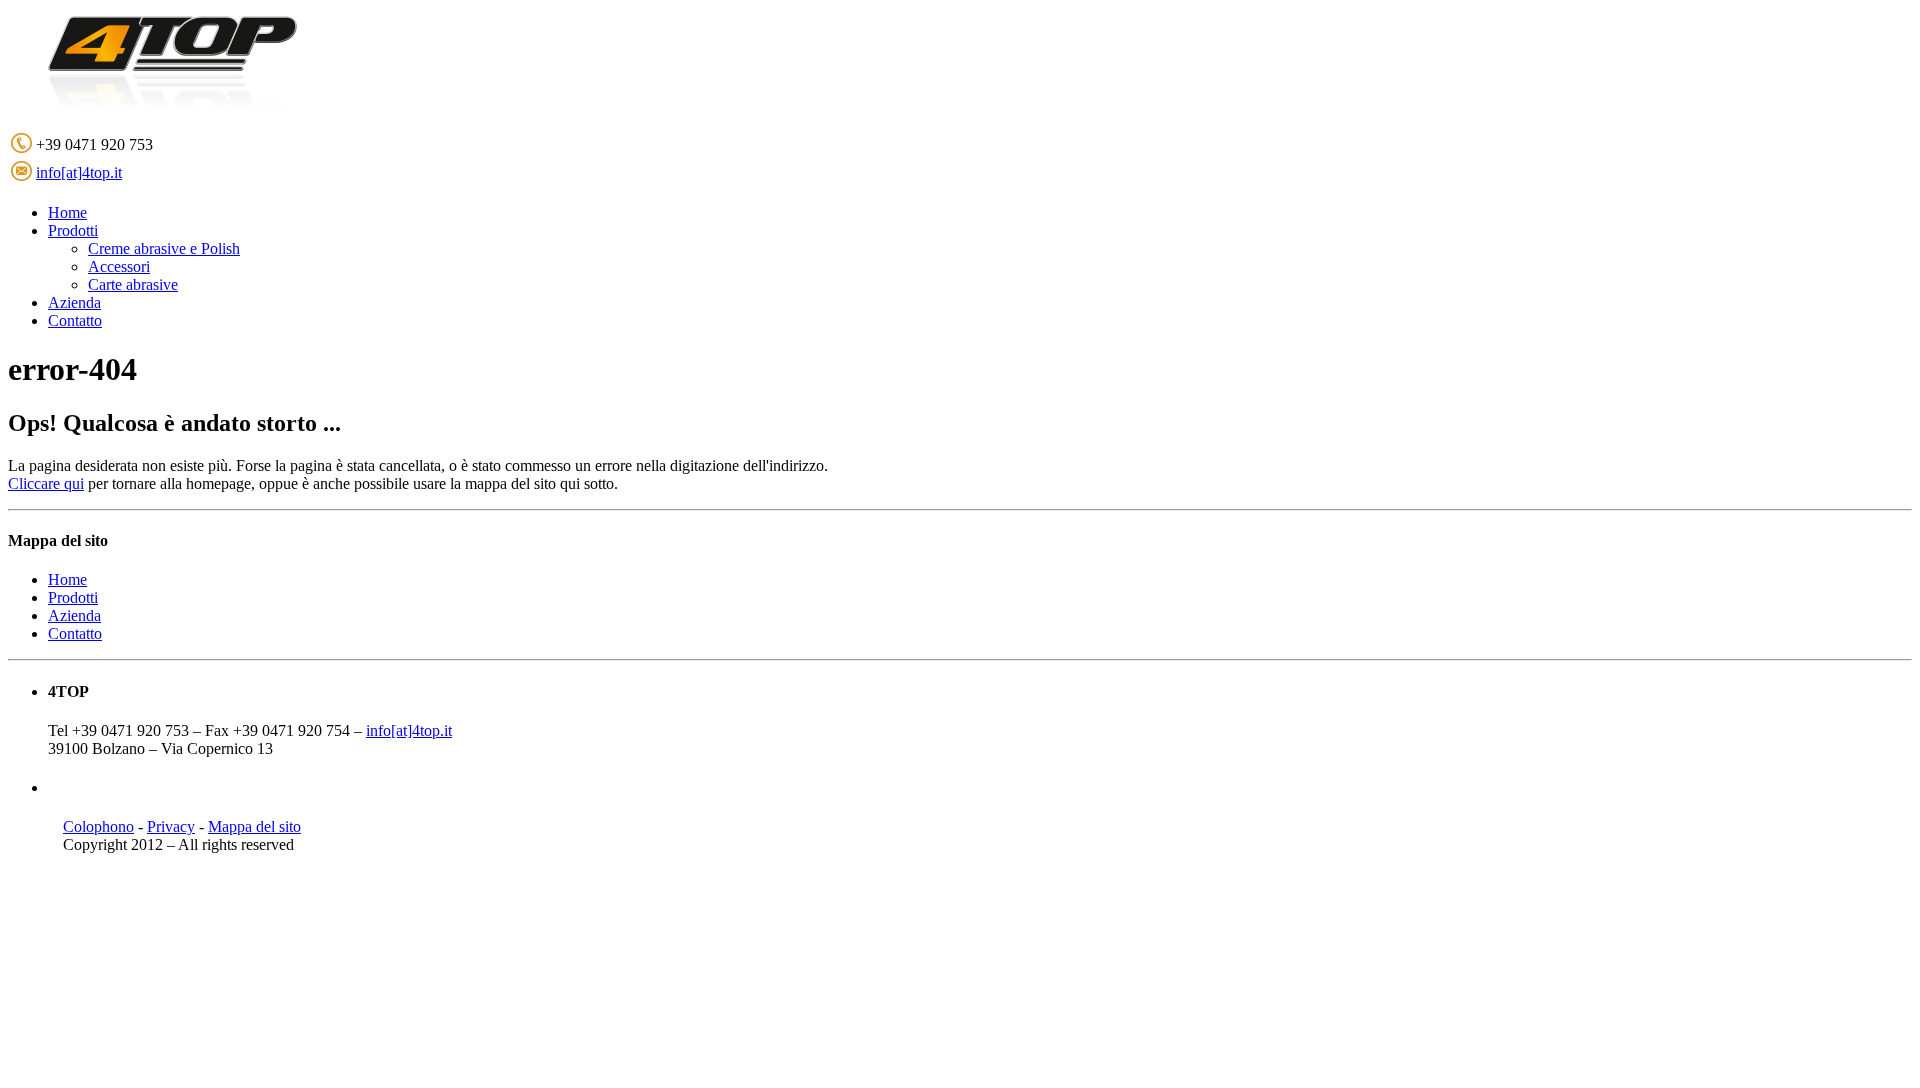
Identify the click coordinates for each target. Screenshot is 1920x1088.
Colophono (98, 826)
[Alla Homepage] (203, 104)
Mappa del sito (254, 826)
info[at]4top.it (79, 172)
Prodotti (73, 597)
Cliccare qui (46, 483)
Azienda (74, 615)
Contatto (75, 633)
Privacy (171, 826)
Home (67, 579)
